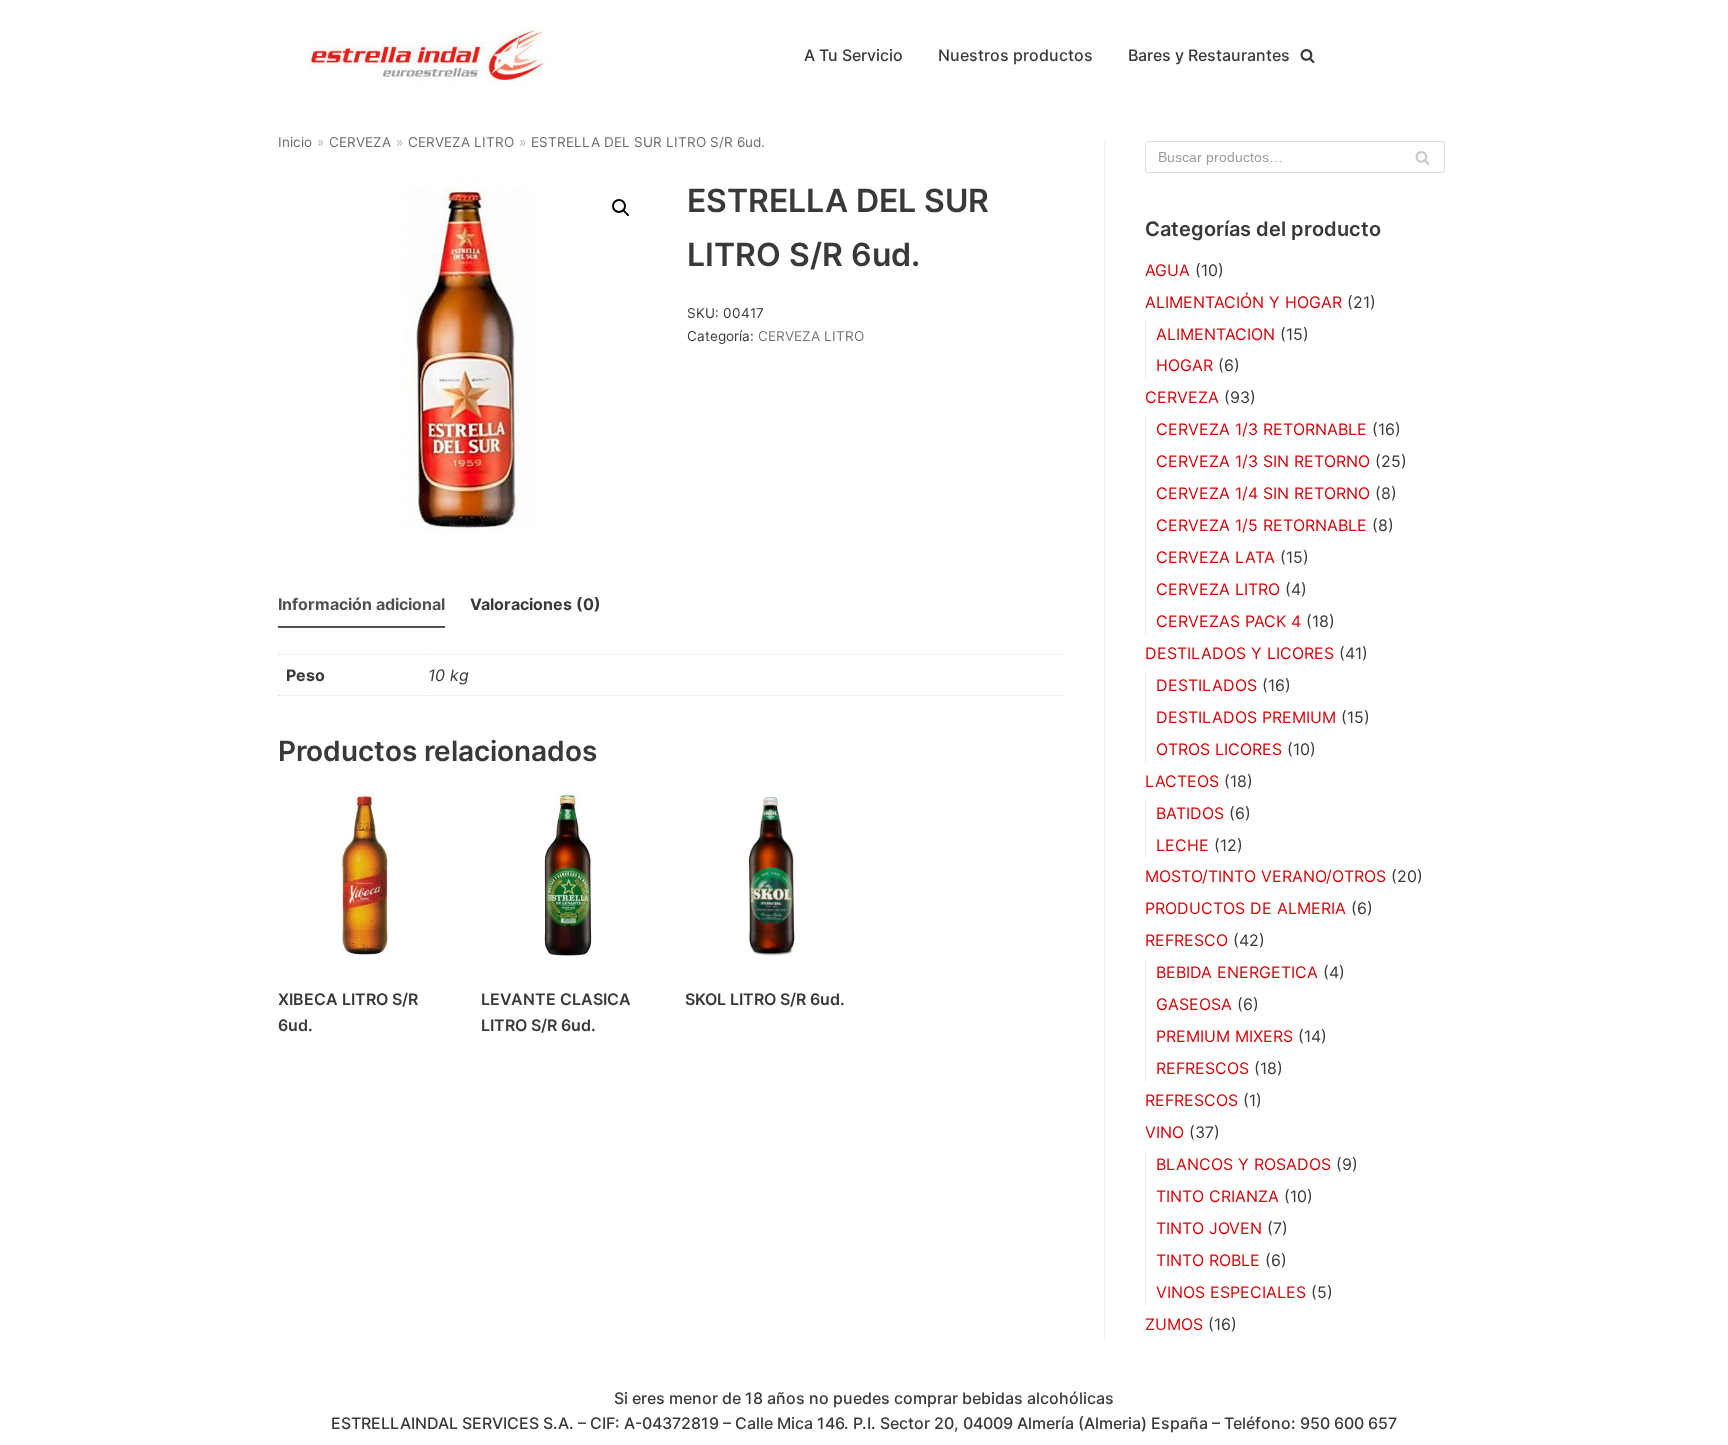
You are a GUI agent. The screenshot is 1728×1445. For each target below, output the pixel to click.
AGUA (1167, 270)
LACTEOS (1182, 781)
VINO (1164, 1132)
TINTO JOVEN (1209, 1228)
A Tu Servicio (853, 55)
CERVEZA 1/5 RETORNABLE (1261, 525)
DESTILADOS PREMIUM (1246, 717)
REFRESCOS (1202, 1068)
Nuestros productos (1015, 55)
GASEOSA (1194, 1004)
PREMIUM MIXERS (1224, 1036)
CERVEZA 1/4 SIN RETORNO (1263, 493)
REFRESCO (1186, 940)
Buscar (1423, 162)
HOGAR (1184, 365)
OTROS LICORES (1219, 749)
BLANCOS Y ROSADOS (1243, 1164)
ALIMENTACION (1215, 334)
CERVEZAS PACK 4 (1228, 621)
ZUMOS (1174, 1324)
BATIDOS (1190, 813)
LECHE (1182, 845)
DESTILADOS (1206, 685)
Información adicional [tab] (361, 604)
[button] (621, 208)
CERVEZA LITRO (461, 142)
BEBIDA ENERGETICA (1237, 972)
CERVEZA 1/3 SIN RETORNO (1263, 461)
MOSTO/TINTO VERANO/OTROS (1265, 876)
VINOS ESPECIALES (1231, 1292)
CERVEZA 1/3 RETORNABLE (1261, 429)
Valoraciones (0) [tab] (535, 604)
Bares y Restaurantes (1209, 55)
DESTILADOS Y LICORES (1239, 653)
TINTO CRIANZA (1217, 1196)
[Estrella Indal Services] (428, 55)
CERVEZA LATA (1215, 557)
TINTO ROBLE (1208, 1260)
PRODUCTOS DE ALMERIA (1245, 908)
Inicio (295, 142)
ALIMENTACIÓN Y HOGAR (1243, 302)
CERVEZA (360, 142)
